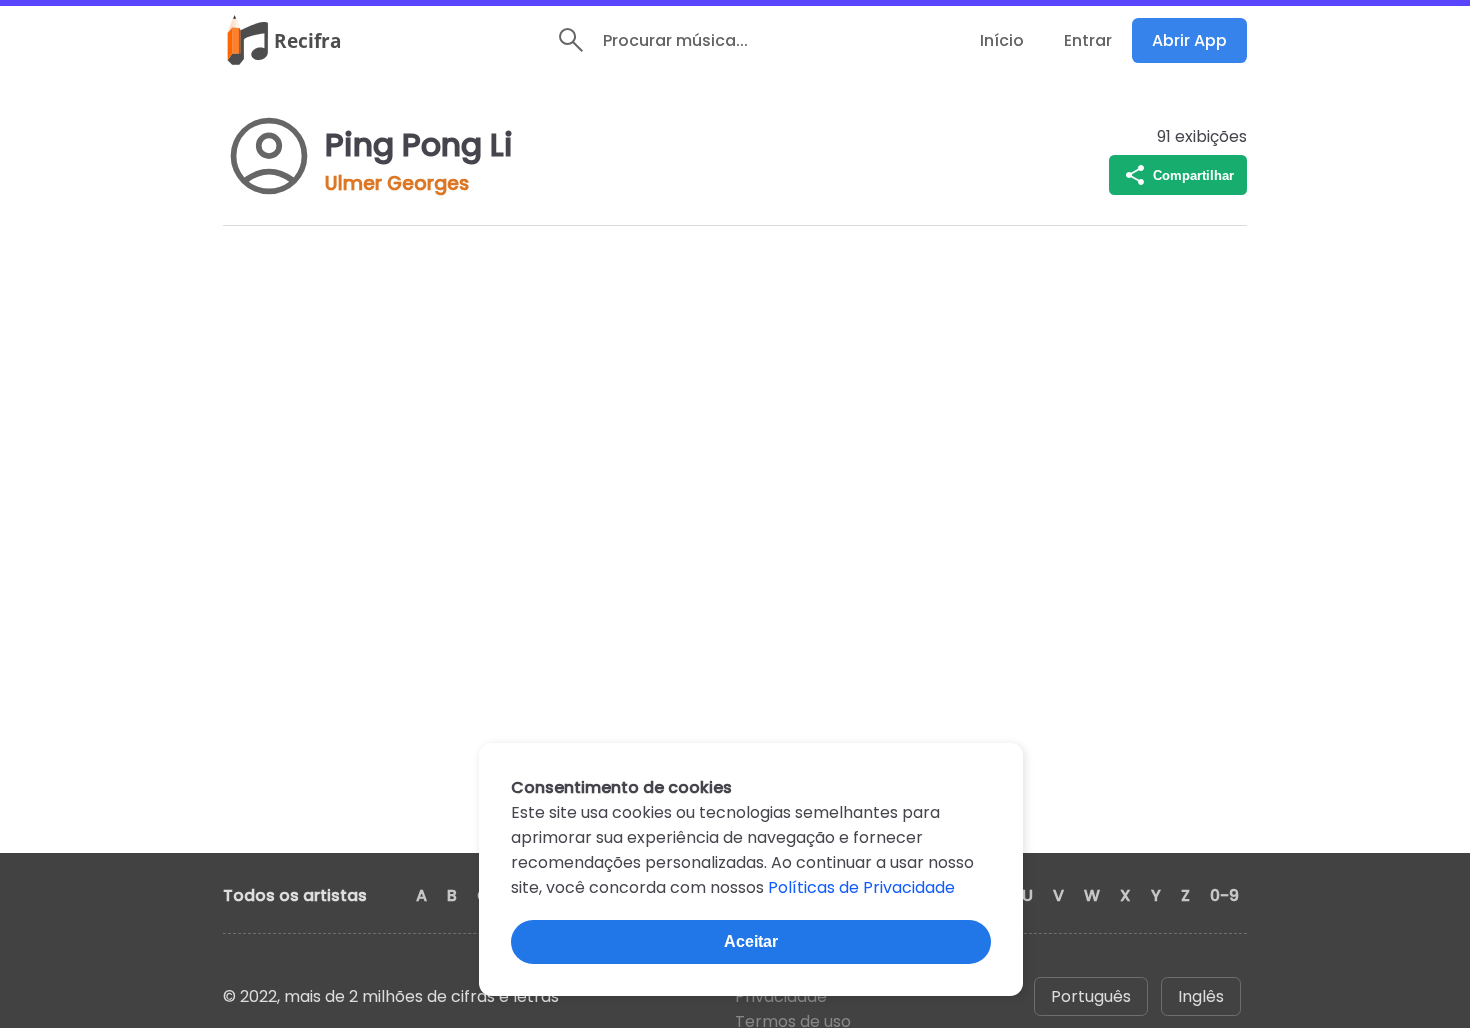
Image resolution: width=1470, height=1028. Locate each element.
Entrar (1088, 40)
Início (1002, 40)
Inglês (1201, 996)
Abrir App (1189, 40)
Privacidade (781, 996)
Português (1091, 996)
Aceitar (751, 941)
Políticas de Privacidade (861, 887)
